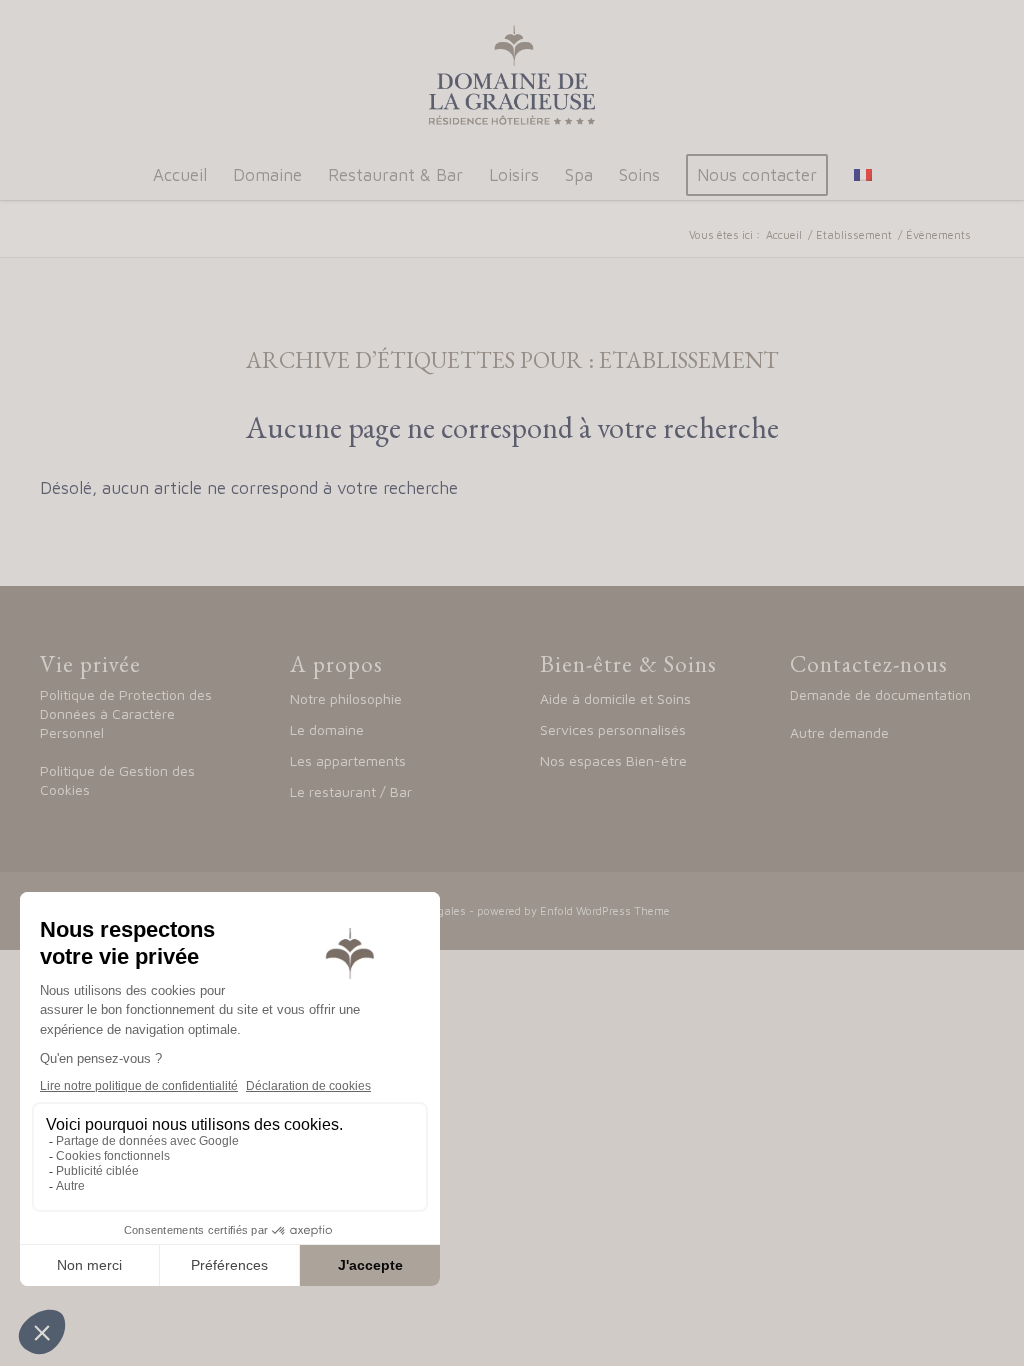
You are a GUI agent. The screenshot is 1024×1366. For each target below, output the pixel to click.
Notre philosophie (346, 698)
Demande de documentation (880, 694)
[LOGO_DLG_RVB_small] (512, 75)
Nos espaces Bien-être (613, 760)
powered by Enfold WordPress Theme (573, 910)
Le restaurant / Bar (351, 791)
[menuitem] (180, 175)
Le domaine (329, 729)
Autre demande (839, 732)
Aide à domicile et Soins (615, 698)
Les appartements (348, 760)
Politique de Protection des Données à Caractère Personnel (126, 713)
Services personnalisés (613, 729)
